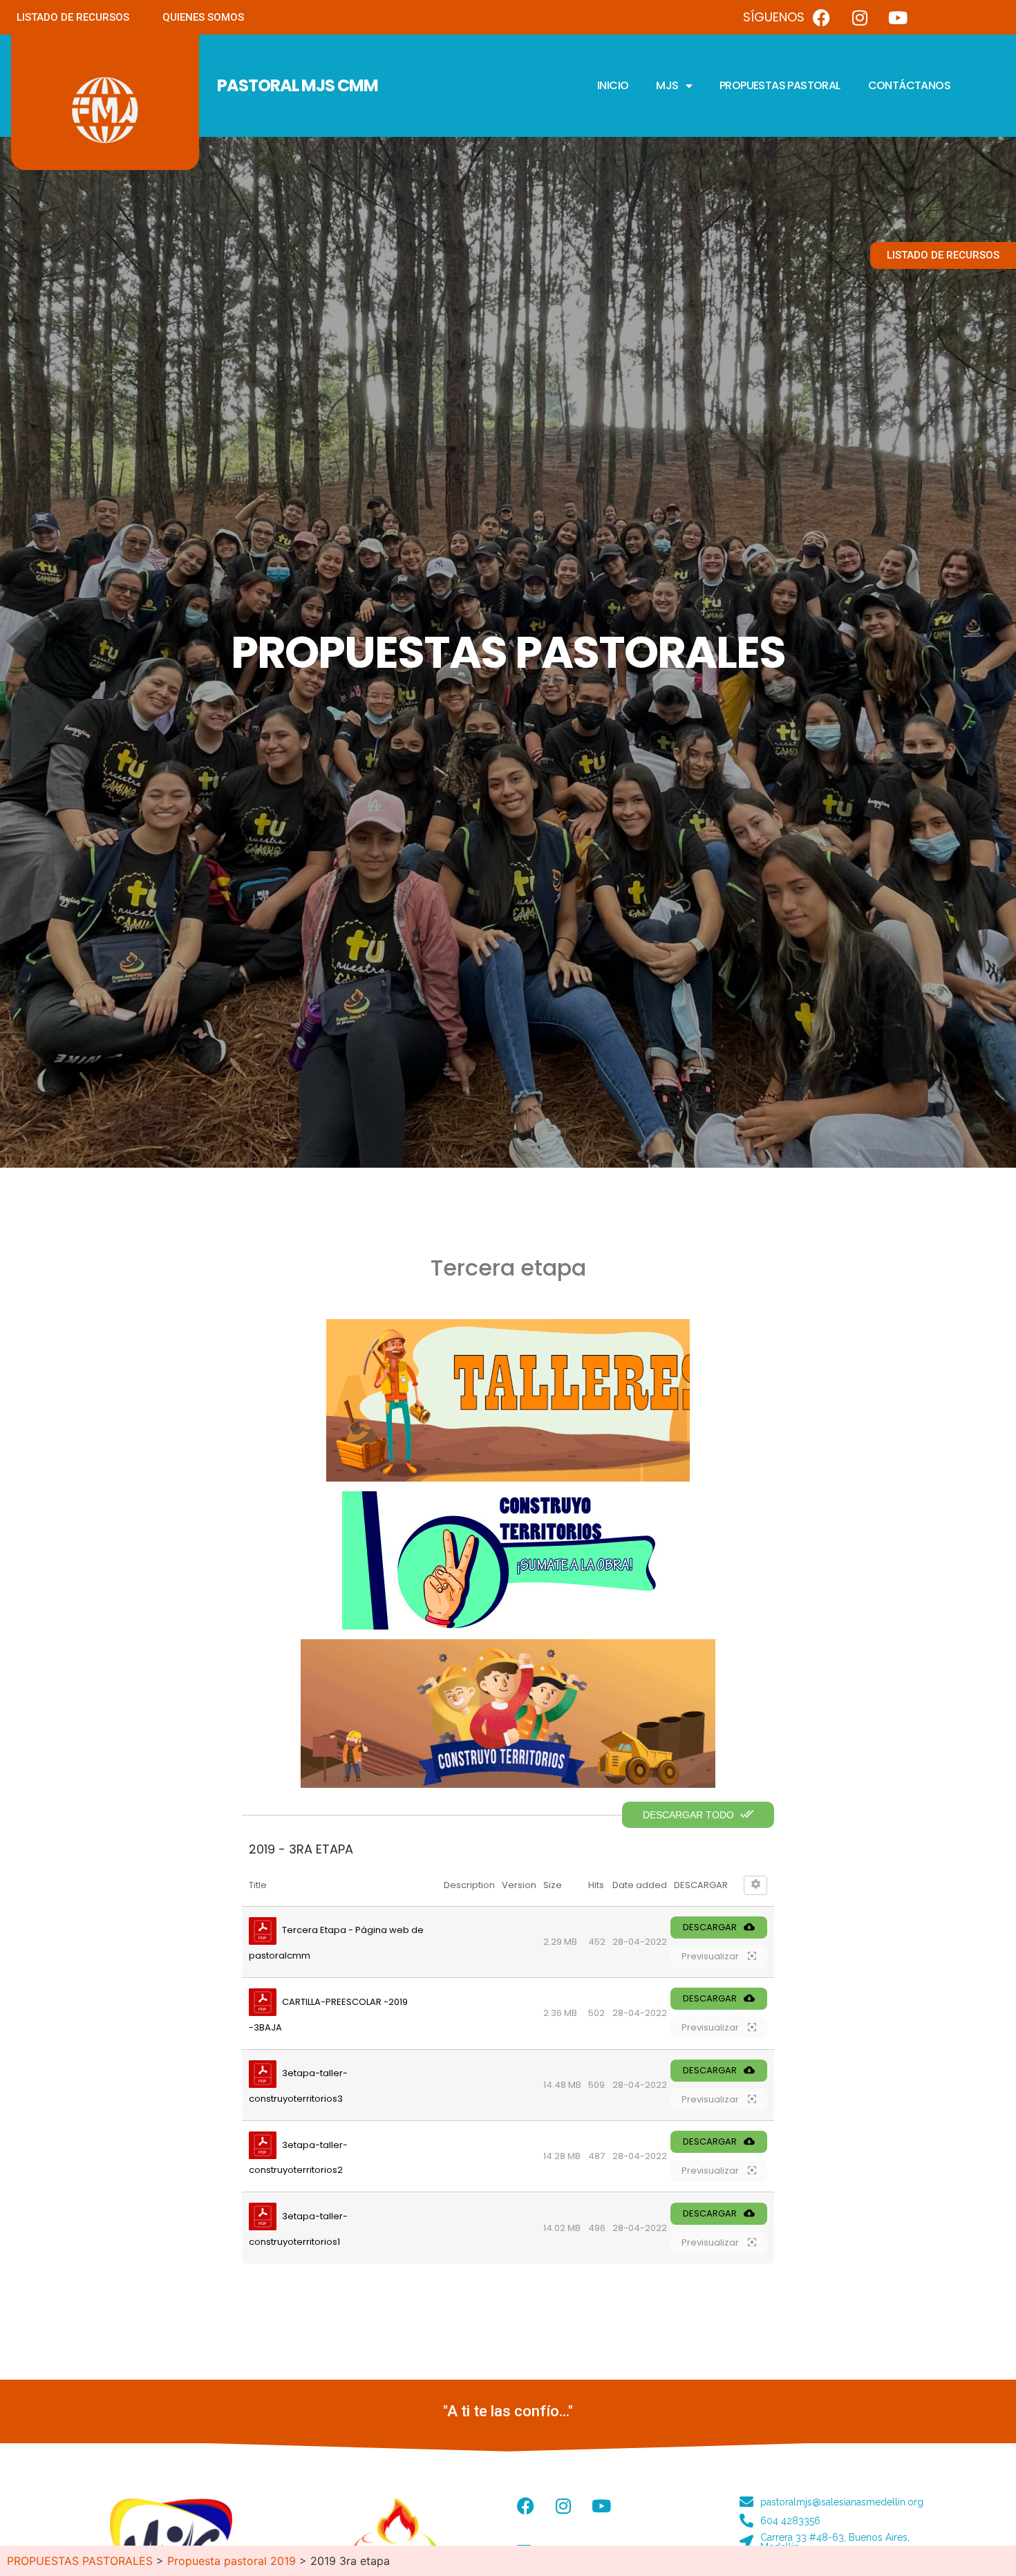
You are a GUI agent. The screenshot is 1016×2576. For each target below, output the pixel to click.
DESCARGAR (710, 1927)
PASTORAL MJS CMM (298, 85)
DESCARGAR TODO (690, 1815)
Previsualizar (711, 1956)
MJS (667, 85)
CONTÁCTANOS (909, 85)
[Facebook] (822, 17)
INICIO (613, 85)
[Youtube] (898, 17)
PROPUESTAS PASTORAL (780, 85)
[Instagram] (860, 17)
